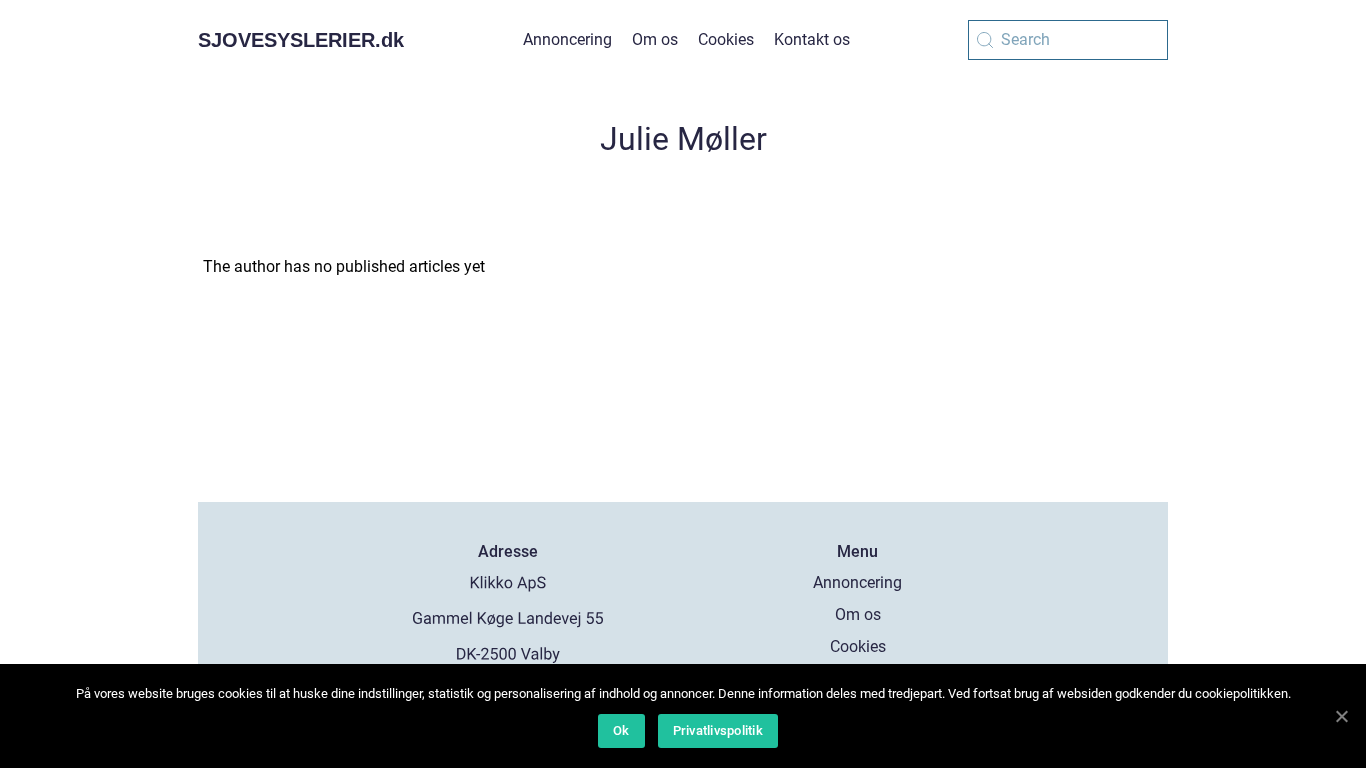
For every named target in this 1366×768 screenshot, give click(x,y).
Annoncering (567, 39)
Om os (655, 39)
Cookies (726, 39)
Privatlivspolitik (718, 730)
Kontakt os (812, 39)
